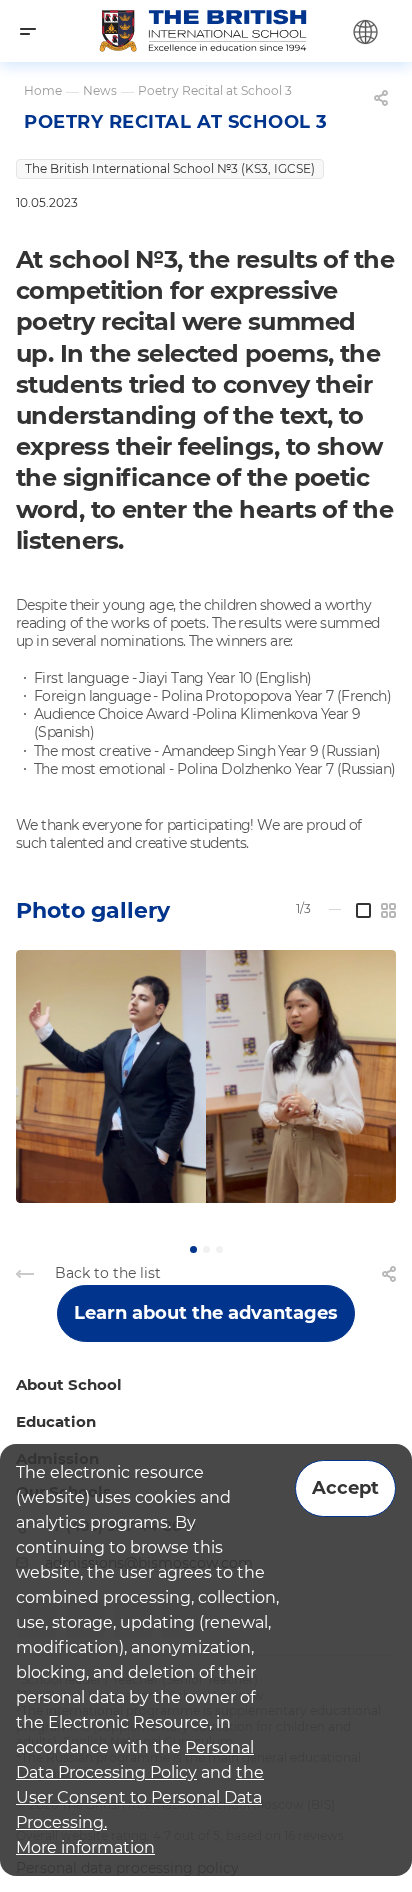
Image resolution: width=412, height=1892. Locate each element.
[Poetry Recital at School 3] (206, 1076)
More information (85, 1847)
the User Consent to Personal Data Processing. (140, 1797)
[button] (193, 1249)
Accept (345, 1488)
